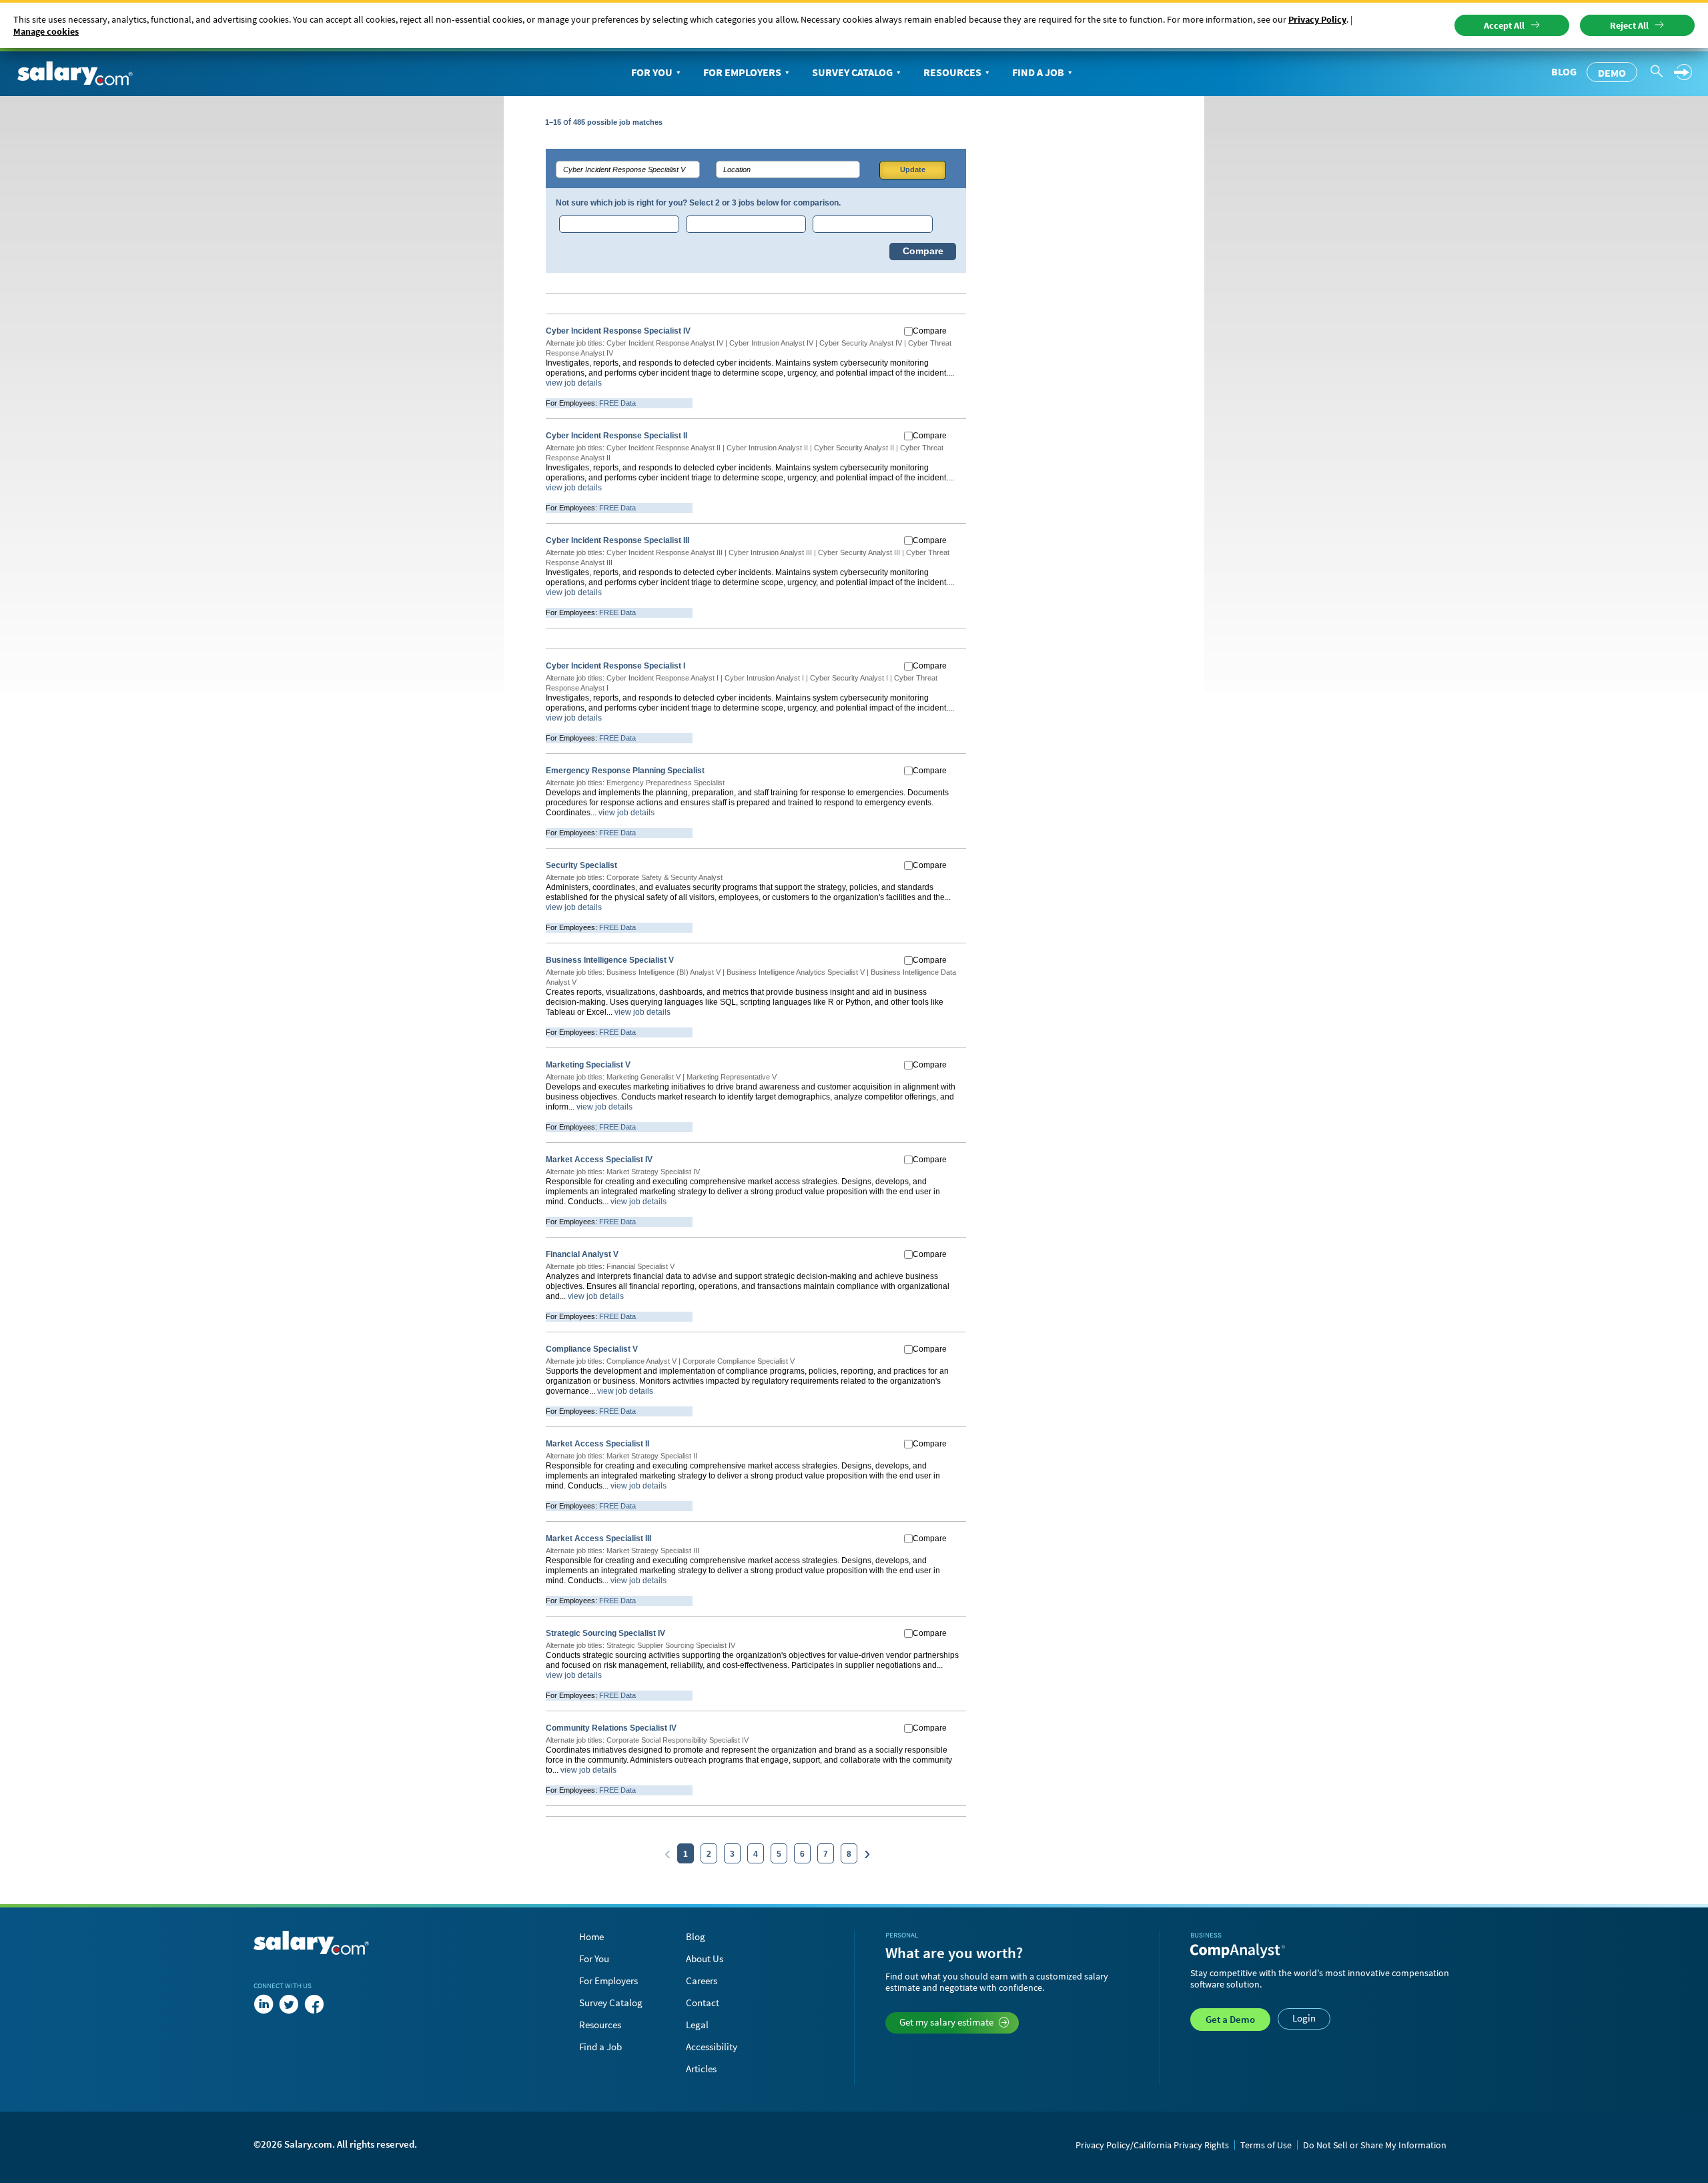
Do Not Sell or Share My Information (1375, 2145)
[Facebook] (314, 2004)
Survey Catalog (852, 72)
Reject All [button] (1629, 25)
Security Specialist (581, 865)
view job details (574, 383)
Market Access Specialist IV (599, 1160)
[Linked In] (264, 2004)
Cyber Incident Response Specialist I (615, 666)
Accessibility (712, 2047)
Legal (697, 2025)
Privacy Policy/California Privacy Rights (1152, 2145)
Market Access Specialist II (597, 1444)
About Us (705, 1958)
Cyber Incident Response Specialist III (617, 540)
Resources (952, 72)
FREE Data (617, 403)
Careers (702, 1981)
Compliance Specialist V (592, 1349)
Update (913, 169)
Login (1304, 2018)
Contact (703, 2003)
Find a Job (1038, 72)
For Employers (742, 72)
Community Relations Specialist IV (611, 1728)
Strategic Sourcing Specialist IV (605, 1633)
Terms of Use (1266, 2145)
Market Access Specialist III (598, 1539)
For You (652, 72)
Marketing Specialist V (588, 1065)
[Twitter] (289, 2004)
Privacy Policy (1317, 19)
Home (591, 1936)
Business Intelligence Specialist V (610, 960)
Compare (923, 251)
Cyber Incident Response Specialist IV (618, 331)
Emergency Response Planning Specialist (625, 771)
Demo (1612, 73)
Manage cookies (46, 31)
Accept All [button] (1504, 25)
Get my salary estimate (946, 2022)
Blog (1564, 71)
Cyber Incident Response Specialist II (616, 436)
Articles (701, 2069)
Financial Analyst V (582, 1254)
